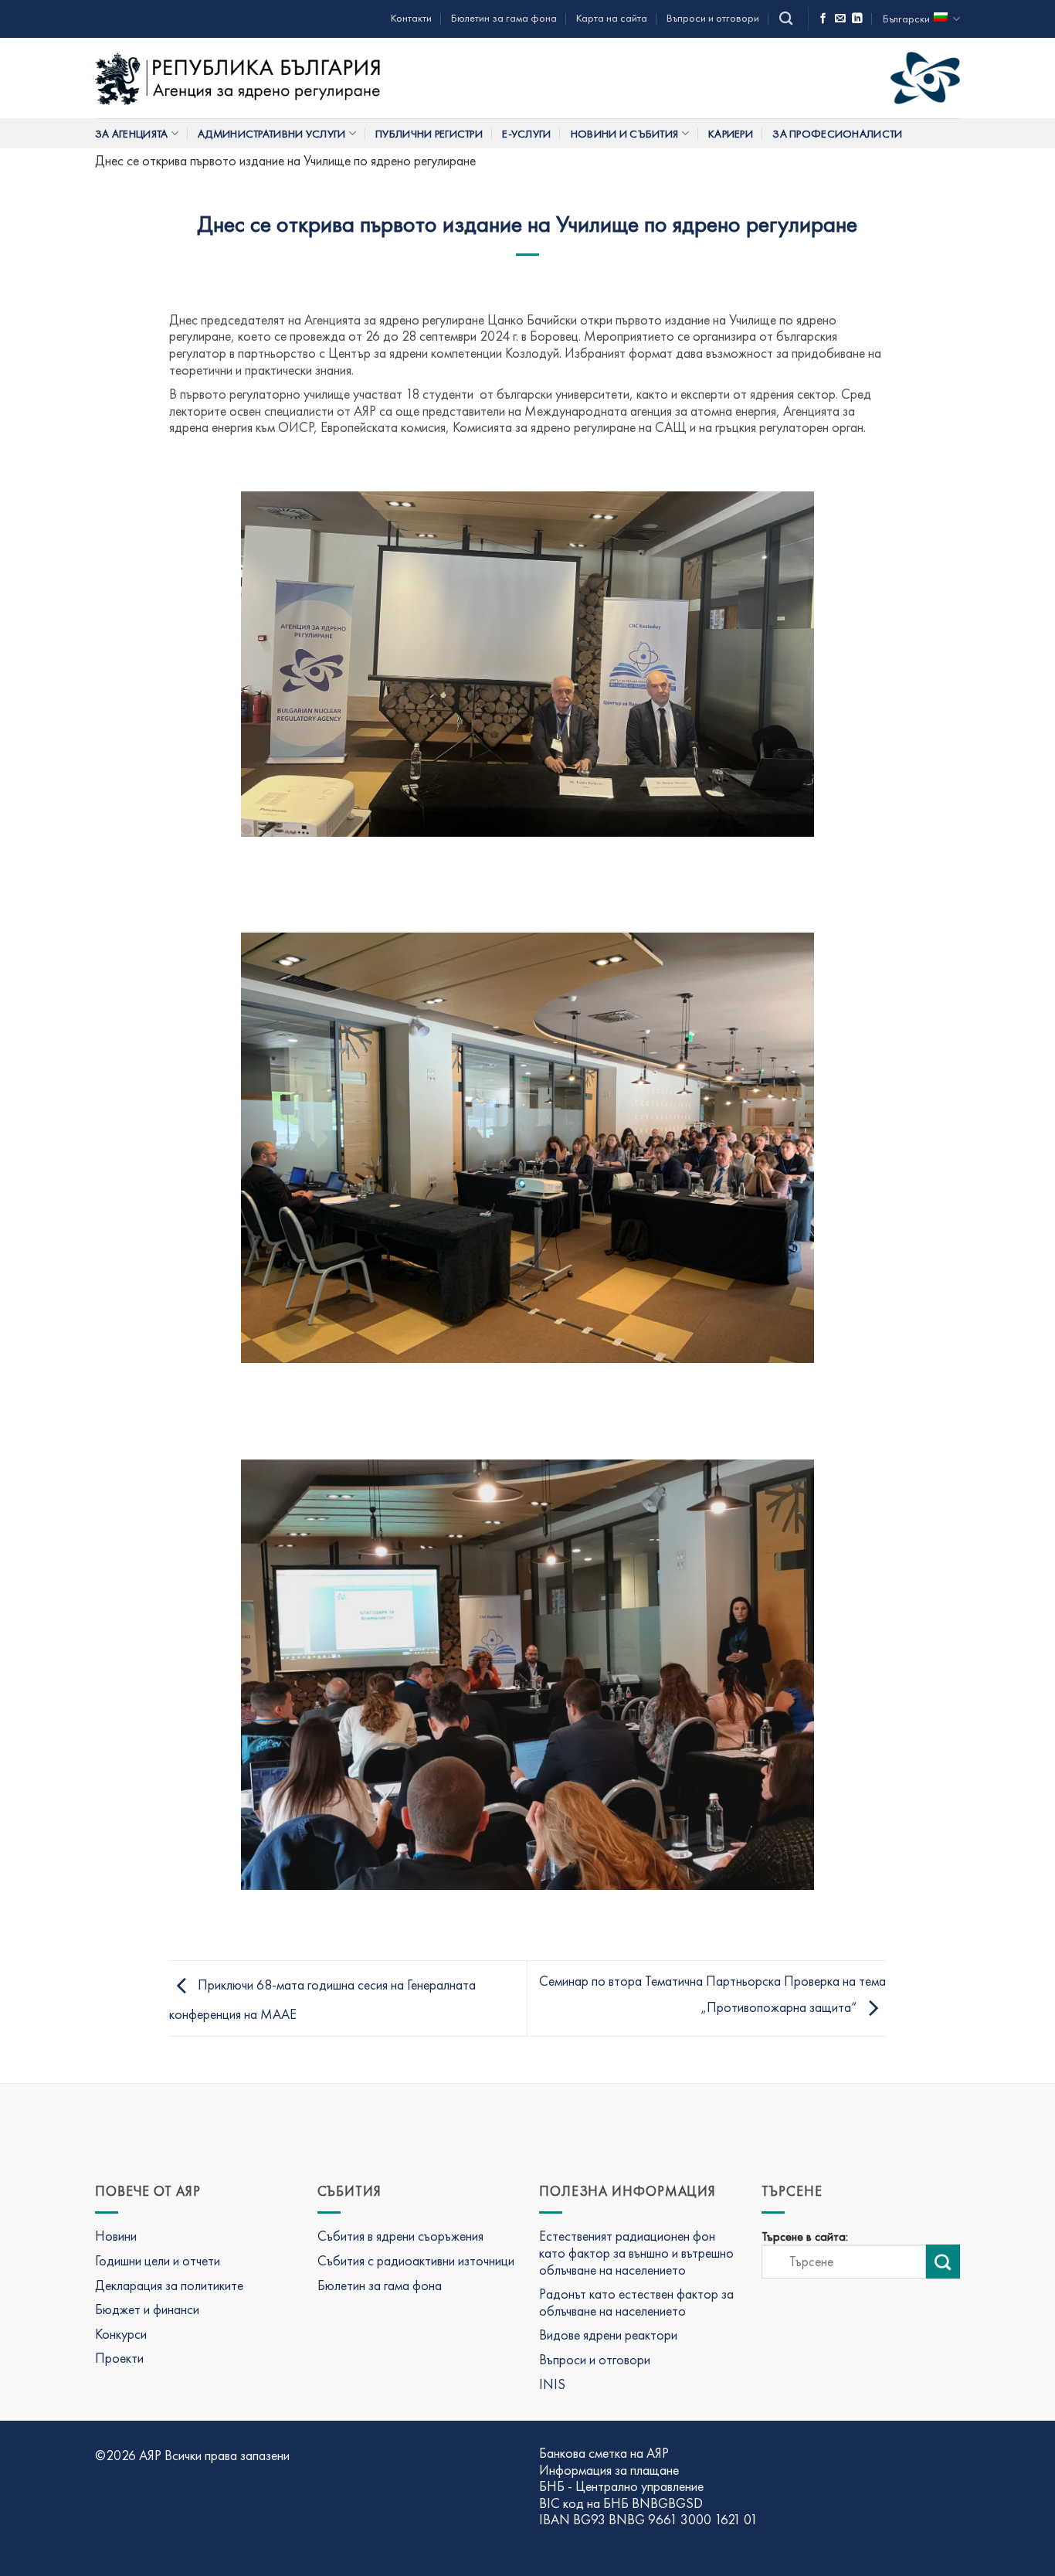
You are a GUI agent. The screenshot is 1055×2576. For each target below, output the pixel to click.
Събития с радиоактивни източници (416, 2260)
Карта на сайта (612, 18)
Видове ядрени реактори (608, 2335)
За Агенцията (131, 134)
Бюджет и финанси (147, 2309)
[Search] (786, 19)
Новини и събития (625, 134)
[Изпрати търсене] (943, 2262)
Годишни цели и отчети (158, 2260)
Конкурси (121, 2334)
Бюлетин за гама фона (504, 18)
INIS (552, 2384)
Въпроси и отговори (713, 18)
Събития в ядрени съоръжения (400, 2236)
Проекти (119, 2358)
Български (906, 19)
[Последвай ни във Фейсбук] (823, 19)
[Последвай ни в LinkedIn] (857, 19)
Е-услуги (526, 134)
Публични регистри (429, 134)
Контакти (411, 18)
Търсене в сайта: (805, 2237)
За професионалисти (837, 134)
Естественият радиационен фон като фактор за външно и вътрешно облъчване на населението (636, 2252)
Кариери (731, 134)
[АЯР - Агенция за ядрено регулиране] (240, 78)
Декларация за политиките (169, 2285)
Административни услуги (271, 134)
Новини (116, 2236)
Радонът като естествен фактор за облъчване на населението (636, 2302)
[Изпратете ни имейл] (840, 19)
